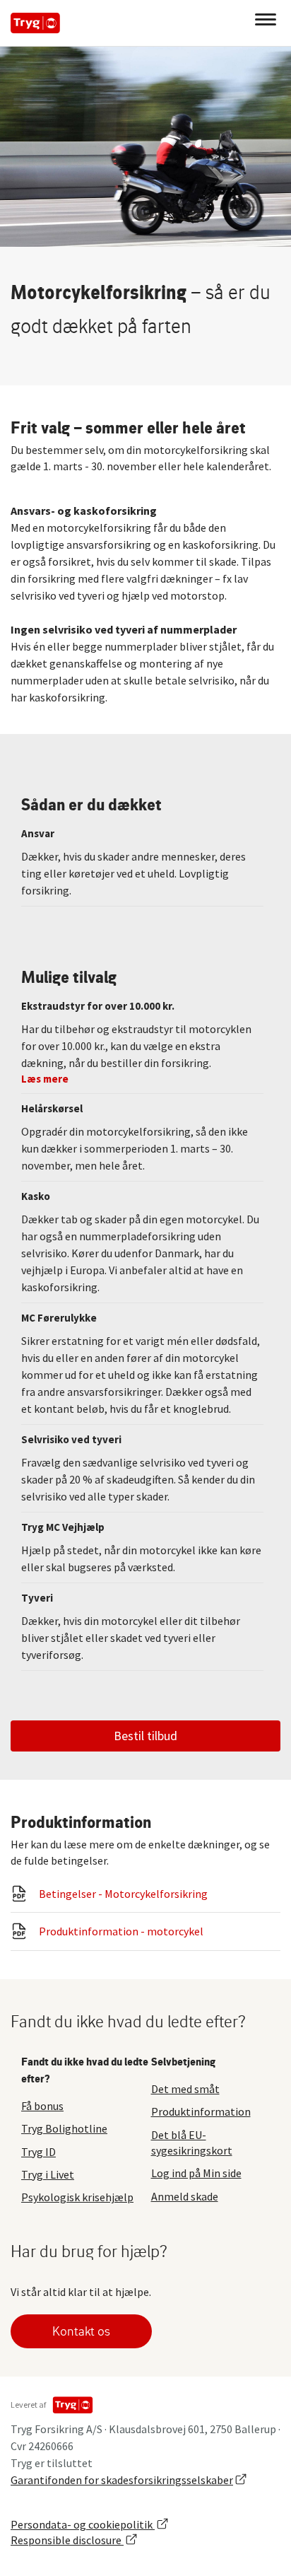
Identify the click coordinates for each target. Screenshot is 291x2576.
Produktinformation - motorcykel (121, 1931)
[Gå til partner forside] (35, 23)
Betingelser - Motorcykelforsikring (123, 1894)
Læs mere (45, 1079)
